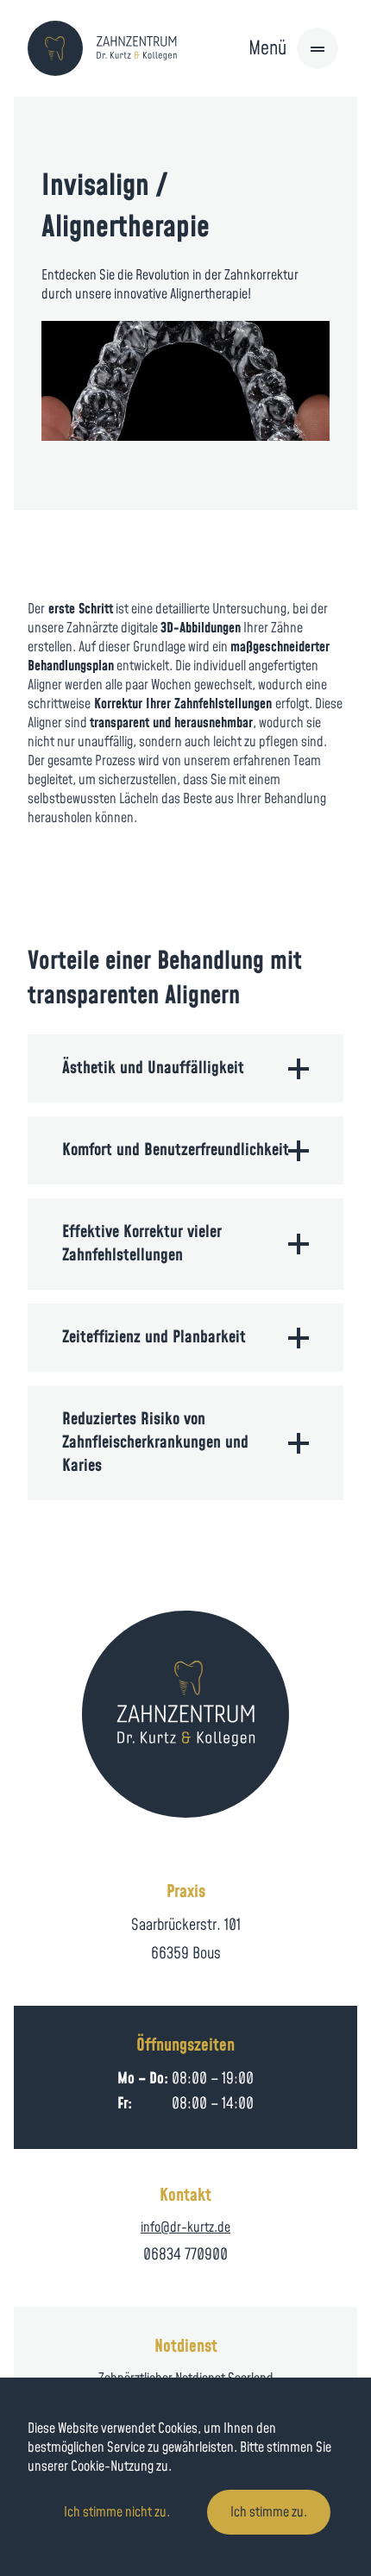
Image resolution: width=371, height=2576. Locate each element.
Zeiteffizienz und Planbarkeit (154, 1338)
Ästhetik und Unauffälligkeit (153, 1068)
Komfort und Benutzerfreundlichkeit (176, 1150)
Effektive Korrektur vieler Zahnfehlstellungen (142, 1244)
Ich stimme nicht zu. (117, 2512)
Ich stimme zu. (269, 2512)
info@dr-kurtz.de (185, 2227)
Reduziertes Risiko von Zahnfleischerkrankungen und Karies (155, 1443)
